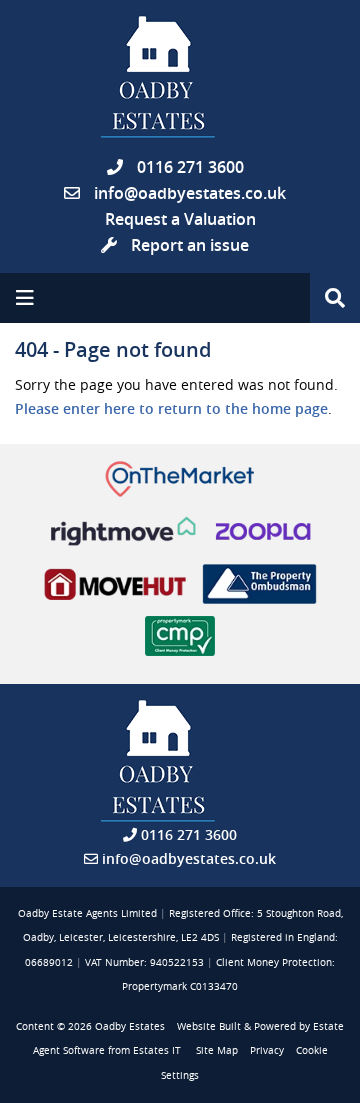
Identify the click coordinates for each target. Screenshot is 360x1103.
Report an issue (188, 245)
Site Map (217, 1050)
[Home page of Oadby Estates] (180, 77)
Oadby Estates (130, 1026)
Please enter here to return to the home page (171, 408)
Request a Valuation (180, 219)
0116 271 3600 (188, 167)
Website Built (209, 1026)
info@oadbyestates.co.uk (190, 193)
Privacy (267, 1050)
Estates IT (157, 1050)
